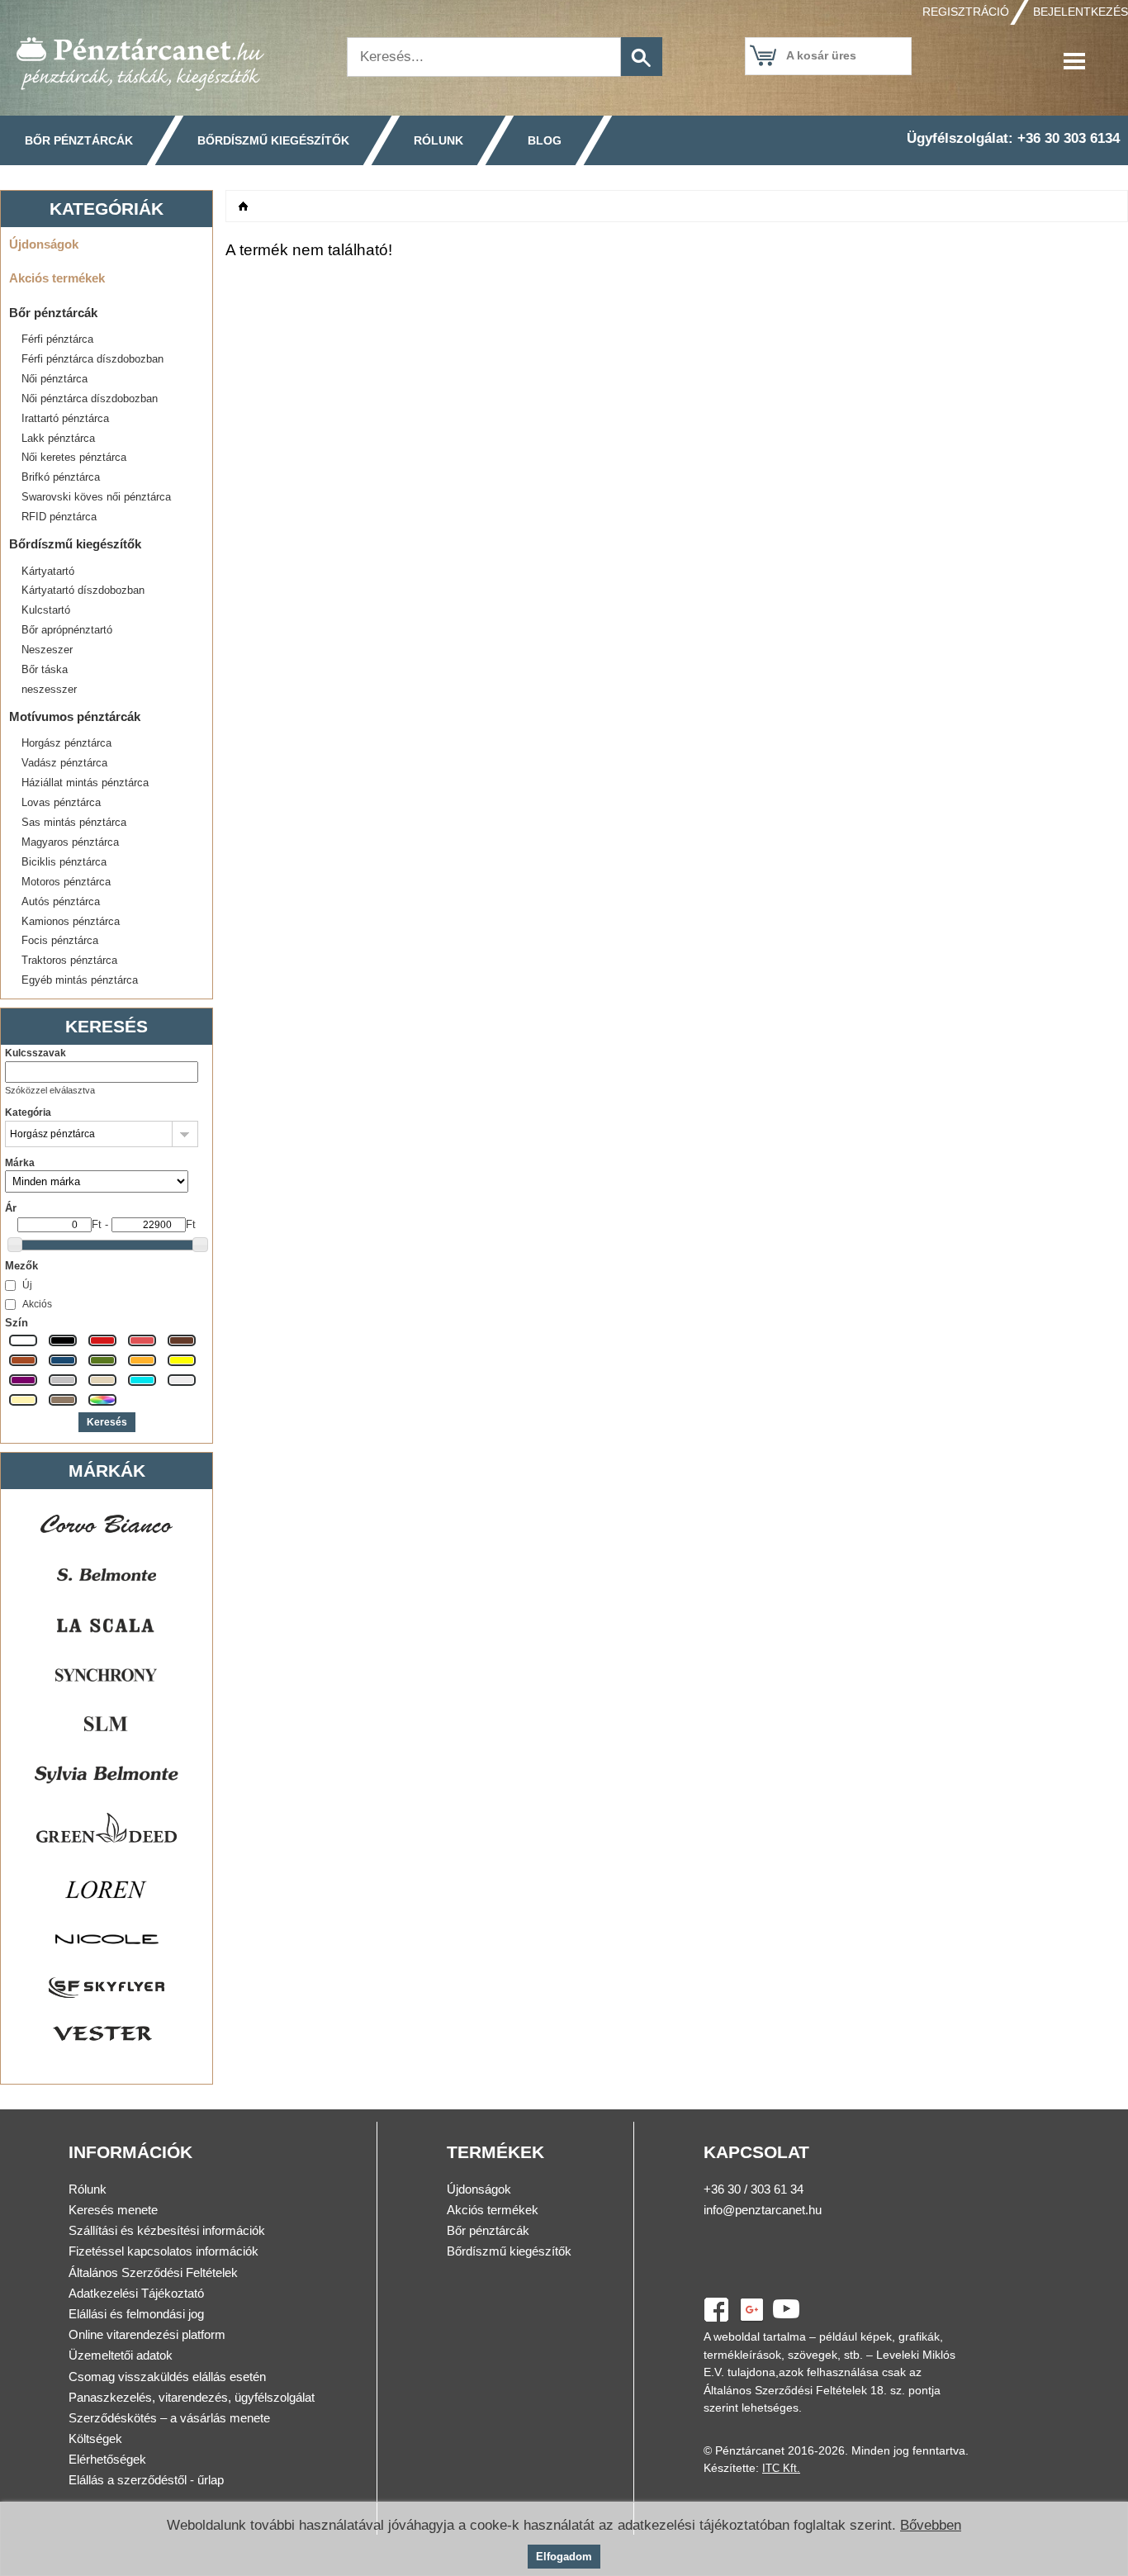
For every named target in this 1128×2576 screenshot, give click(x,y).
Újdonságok (44, 244)
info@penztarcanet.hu (763, 2210)
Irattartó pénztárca (65, 418)
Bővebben (931, 2525)
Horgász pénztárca (66, 743)
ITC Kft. (781, 2468)
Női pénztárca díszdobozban (90, 398)
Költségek (95, 2438)
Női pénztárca (55, 379)
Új (27, 1285)
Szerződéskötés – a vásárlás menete (169, 2418)
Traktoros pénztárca (69, 960)
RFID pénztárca (59, 517)
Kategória (28, 1112)
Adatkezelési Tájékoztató (136, 2293)
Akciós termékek (57, 278)
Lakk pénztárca (58, 438)
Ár (11, 1208)
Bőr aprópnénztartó (67, 630)
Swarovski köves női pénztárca (96, 497)
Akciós (37, 1304)
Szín (17, 1323)
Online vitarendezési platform (147, 2334)
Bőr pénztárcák (79, 140)
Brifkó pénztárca (61, 477)
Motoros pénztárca (66, 882)
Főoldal (244, 206)
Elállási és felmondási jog (136, 2314)
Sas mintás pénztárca (74, 822)
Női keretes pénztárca (74, 457)
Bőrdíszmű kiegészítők (273, 140)
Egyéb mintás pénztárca (80, 980)
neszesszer (49, 689)
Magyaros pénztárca (70, 842)
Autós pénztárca (61, 901)
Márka (20, 1163)
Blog (545, 140)
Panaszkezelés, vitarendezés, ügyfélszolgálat (192, 2397)
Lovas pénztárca (61, 802)
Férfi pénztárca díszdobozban (92, 359)
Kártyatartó (48, 571)
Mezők (21, 1266)
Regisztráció (966, 12)
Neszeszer (47, 650)
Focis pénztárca (60, 940)
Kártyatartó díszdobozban (83, 590)
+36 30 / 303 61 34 (754, 2189)
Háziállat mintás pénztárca (85, 783)
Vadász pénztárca (64, 763)
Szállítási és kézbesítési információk (167, 2230)
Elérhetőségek (107, 2459)
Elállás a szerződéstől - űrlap (146, 2480)
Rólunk (438, 140)
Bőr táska (45, 669)
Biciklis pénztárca (64, 862)
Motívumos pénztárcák (75, 716)
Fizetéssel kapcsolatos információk (164, 2251)
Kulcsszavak (36, 1053)
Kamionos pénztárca (71, 921)
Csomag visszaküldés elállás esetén (167, 2377)
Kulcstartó (46, 610)
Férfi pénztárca (57, 339)
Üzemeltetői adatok (121, 2355)
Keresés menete (113, 2210)
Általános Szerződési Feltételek (153, 2272)
